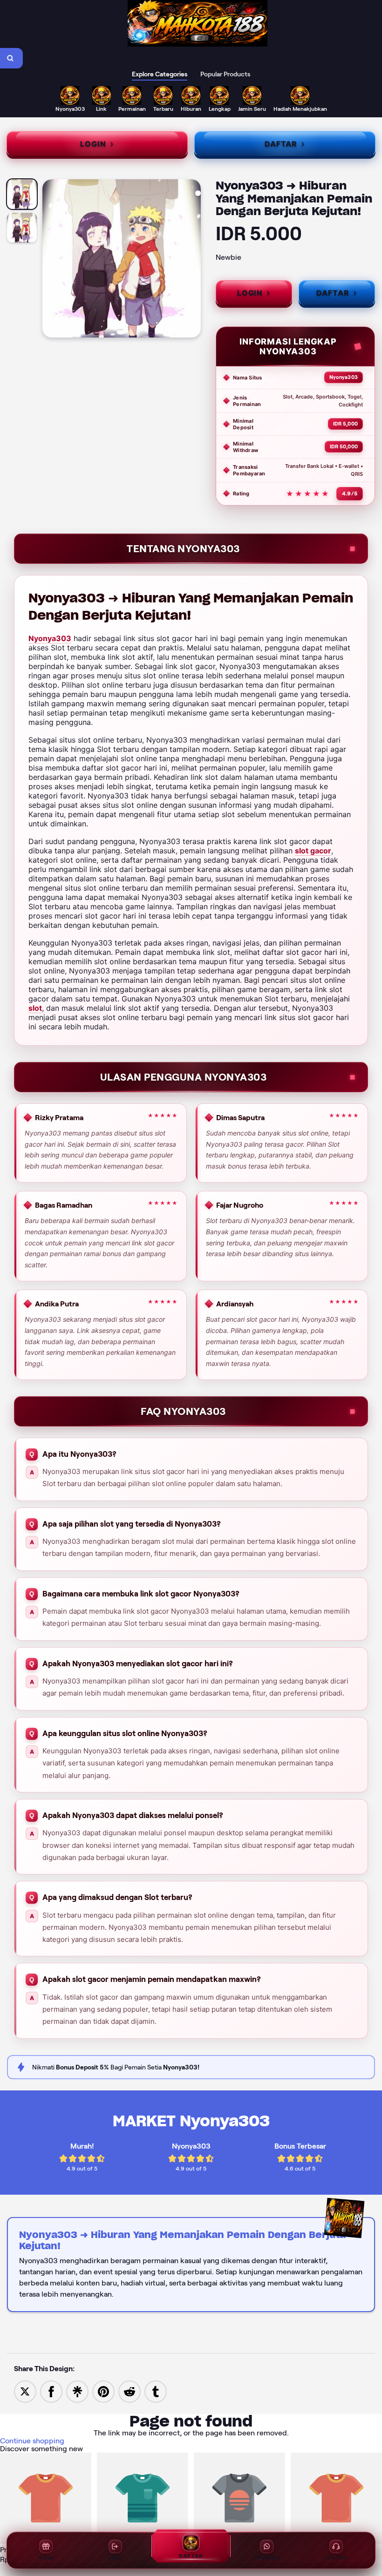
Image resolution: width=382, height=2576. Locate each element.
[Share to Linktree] (77, 2391)
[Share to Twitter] (25, 2391)
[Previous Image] (50, 260)
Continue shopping (32, 2441)
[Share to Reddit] (130, 2391)
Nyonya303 (50, 638)
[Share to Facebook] (51, 2391)
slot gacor (313, 851)
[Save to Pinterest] (103, 2391)
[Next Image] (193, 260)
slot (35, 1008)
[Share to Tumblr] (156, 2391)
